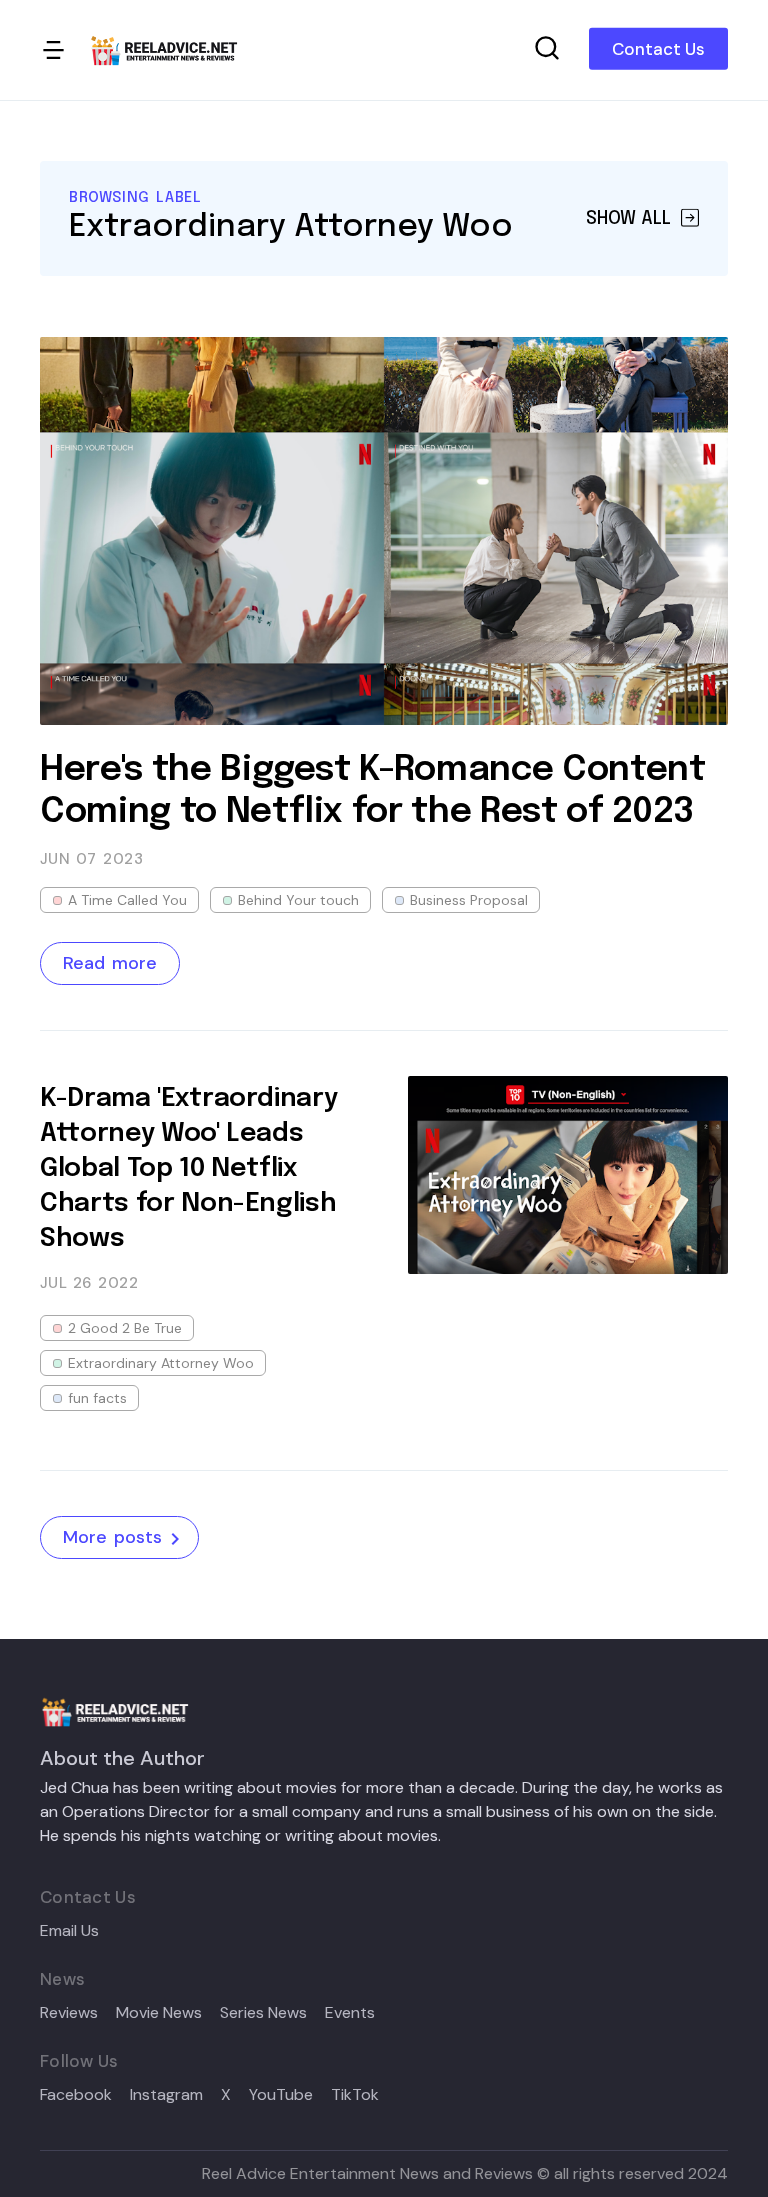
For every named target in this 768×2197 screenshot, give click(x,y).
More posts (112, 1537)
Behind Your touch (298, 900)
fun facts (97, 1398)
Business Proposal (469, 900)
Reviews (69, 2013)
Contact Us (658, 49)
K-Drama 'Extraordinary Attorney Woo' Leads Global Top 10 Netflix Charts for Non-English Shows (188, 1168)
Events (350, 2013)
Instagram (166, 2095)
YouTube (281, 2095)
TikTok (355, 2095)
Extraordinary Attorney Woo (161, 1363)
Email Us (69, 1931)
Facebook (76, 2095)
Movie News (159, 2013)
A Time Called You (127, 900)
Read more (110, 963)
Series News (263, 2013)
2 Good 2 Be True (125, 1328)
